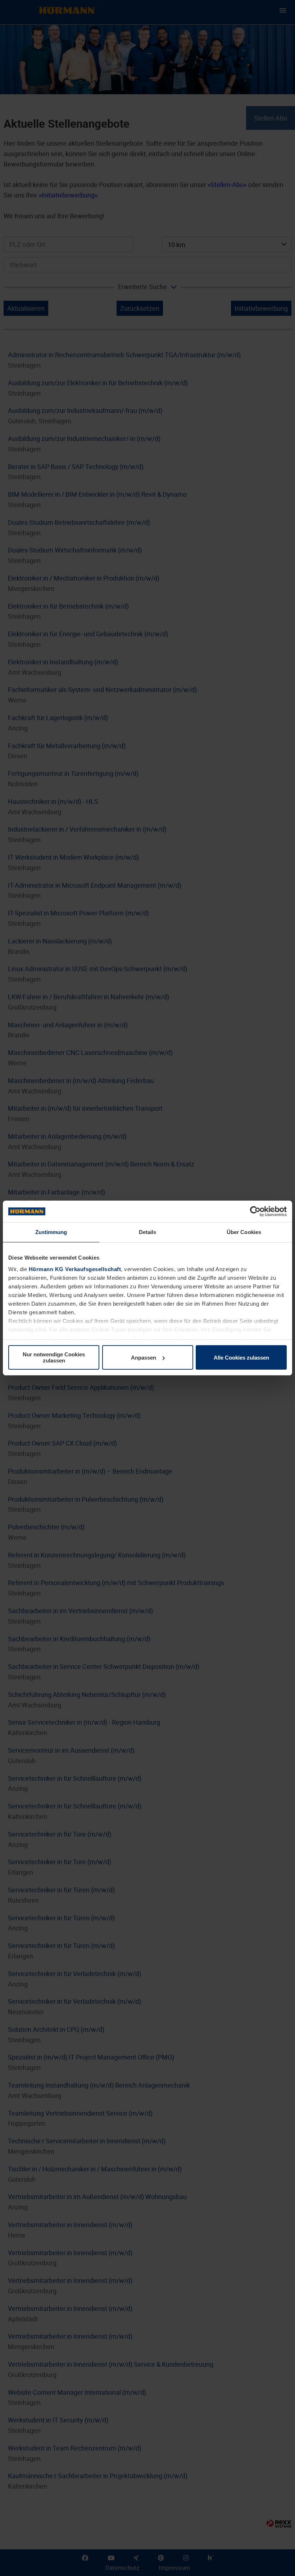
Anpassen (144, 1358)
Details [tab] (148, 1232)
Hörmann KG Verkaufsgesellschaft (75, 1269)
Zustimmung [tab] (51, 1232)
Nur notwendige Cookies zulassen (54, 1357)
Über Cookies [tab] (244, 1232)
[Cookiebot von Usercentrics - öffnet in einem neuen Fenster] (255, 1211)
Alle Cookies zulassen (241, 1358)
